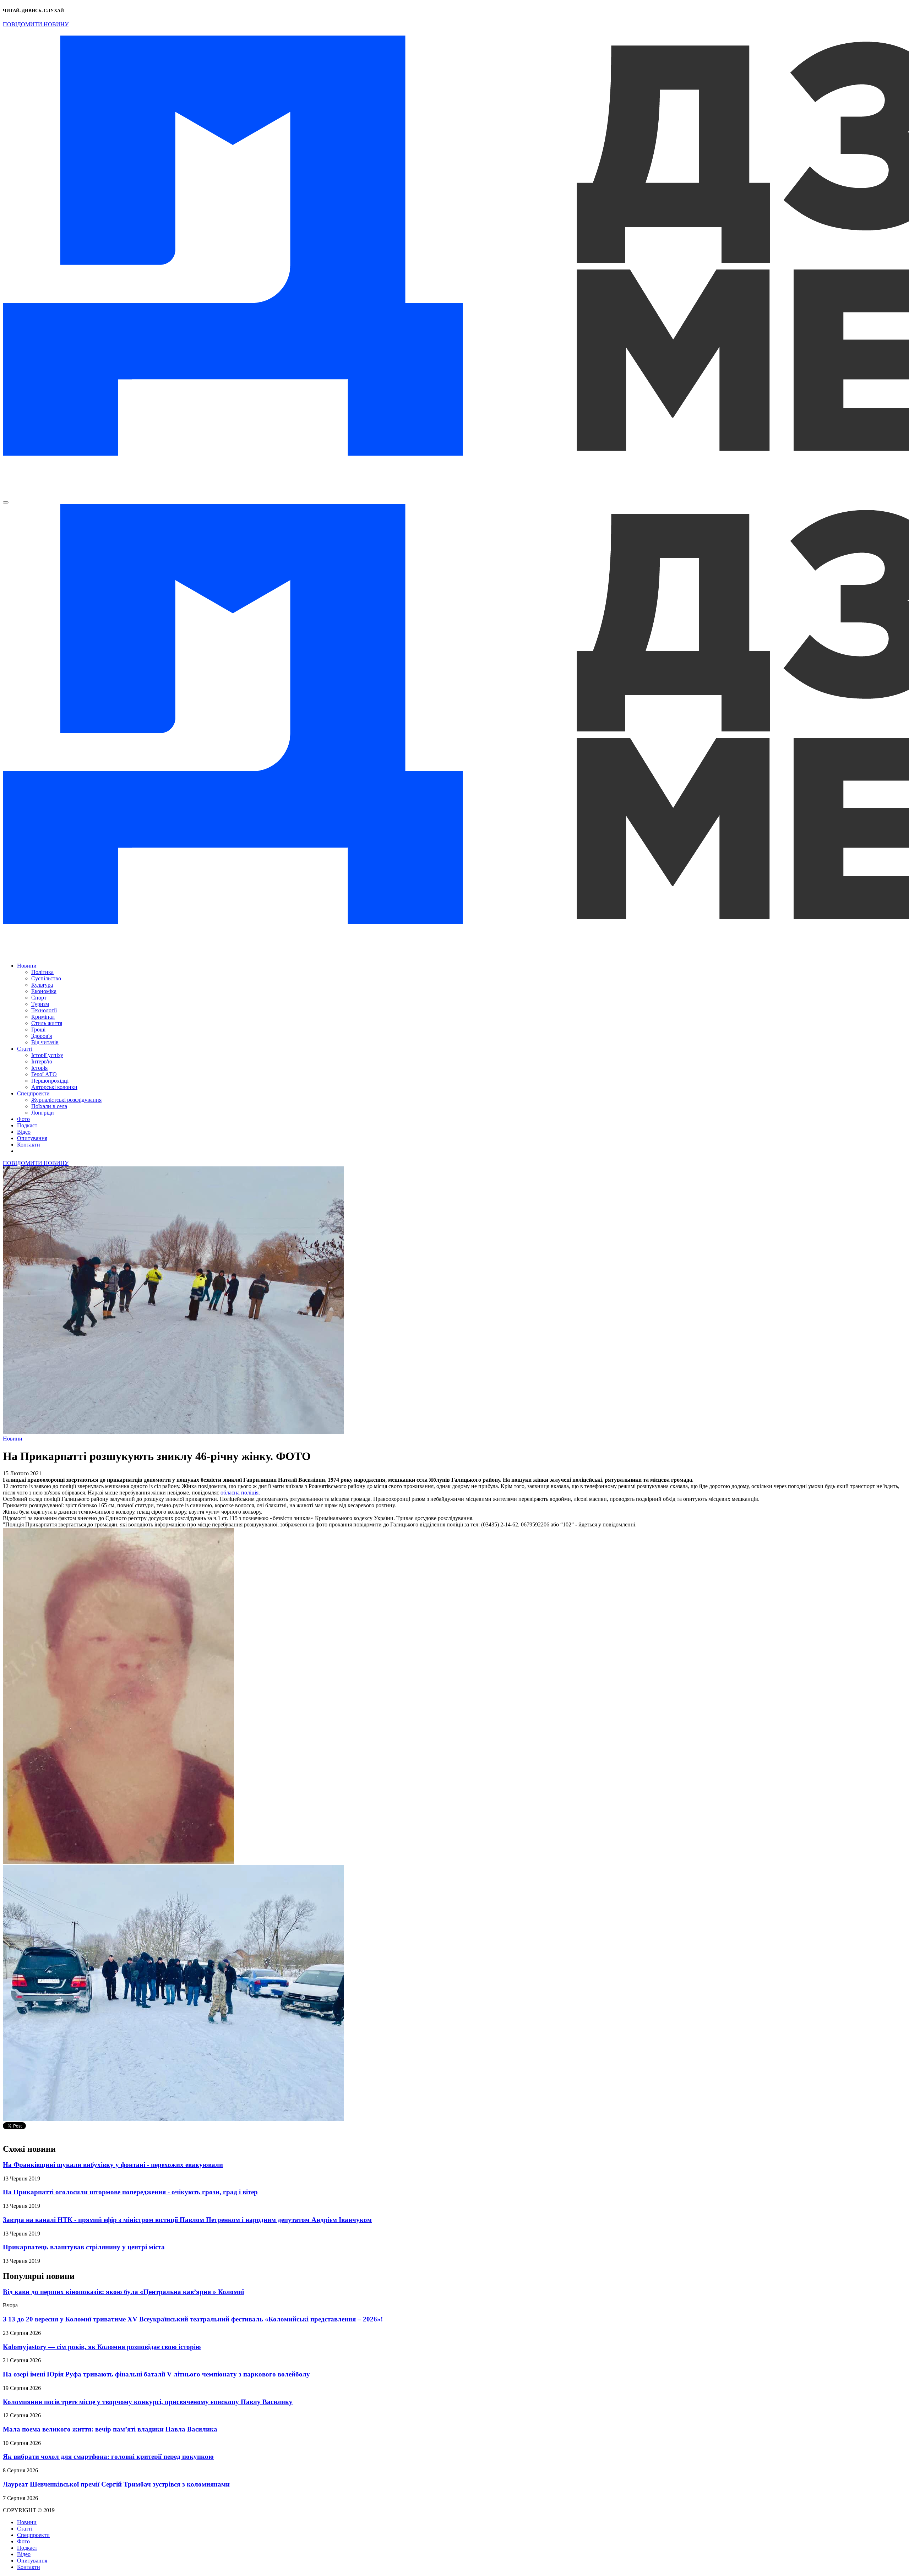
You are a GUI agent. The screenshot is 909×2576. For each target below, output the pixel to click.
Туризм (40, 1004)
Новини (27, 966)
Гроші (38, 1030)
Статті (25, 1049)
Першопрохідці (50, 1081)
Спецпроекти (33, 1093)
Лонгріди (43, 1113)
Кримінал (43, 1017)
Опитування (32, 1138)
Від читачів (45, 1042)
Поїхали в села (49, 1106)
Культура (42, 985)
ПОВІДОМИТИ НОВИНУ (36, 24)
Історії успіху (47, 1055)
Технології (44, 1010)
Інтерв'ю (42, 1061)
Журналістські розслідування (66, 1100)
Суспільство (46, 978)
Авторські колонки (54, 1087)
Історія (39, 1068)
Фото (23, 1119)
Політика (42, 972)
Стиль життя (47, 1023)
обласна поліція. (240, 1493)
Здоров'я (42, 1036)
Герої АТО (44, 1074)
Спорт (39, 998)
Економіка (44, 991)
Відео (24, 1132)
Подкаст (27, 1125)
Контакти (29, 1145)
